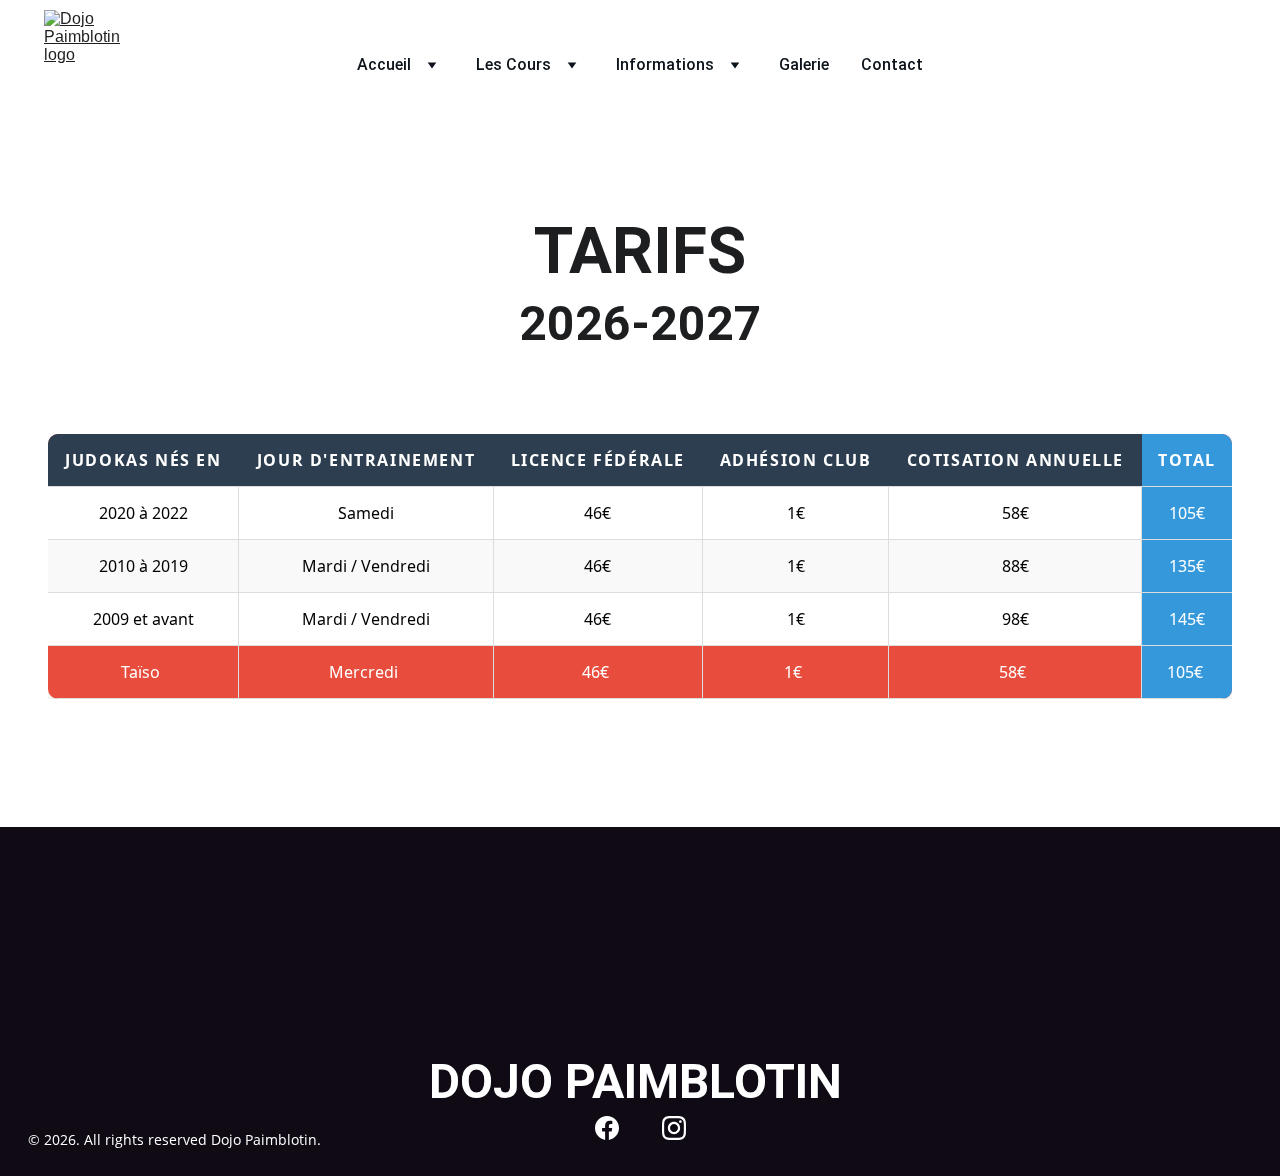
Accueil (384, 64)
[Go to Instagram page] (674, 1128)
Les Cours (513, 64)
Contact (892, 64)
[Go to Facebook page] (607, 1128)
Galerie (804, 64)
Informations (665, 64)
